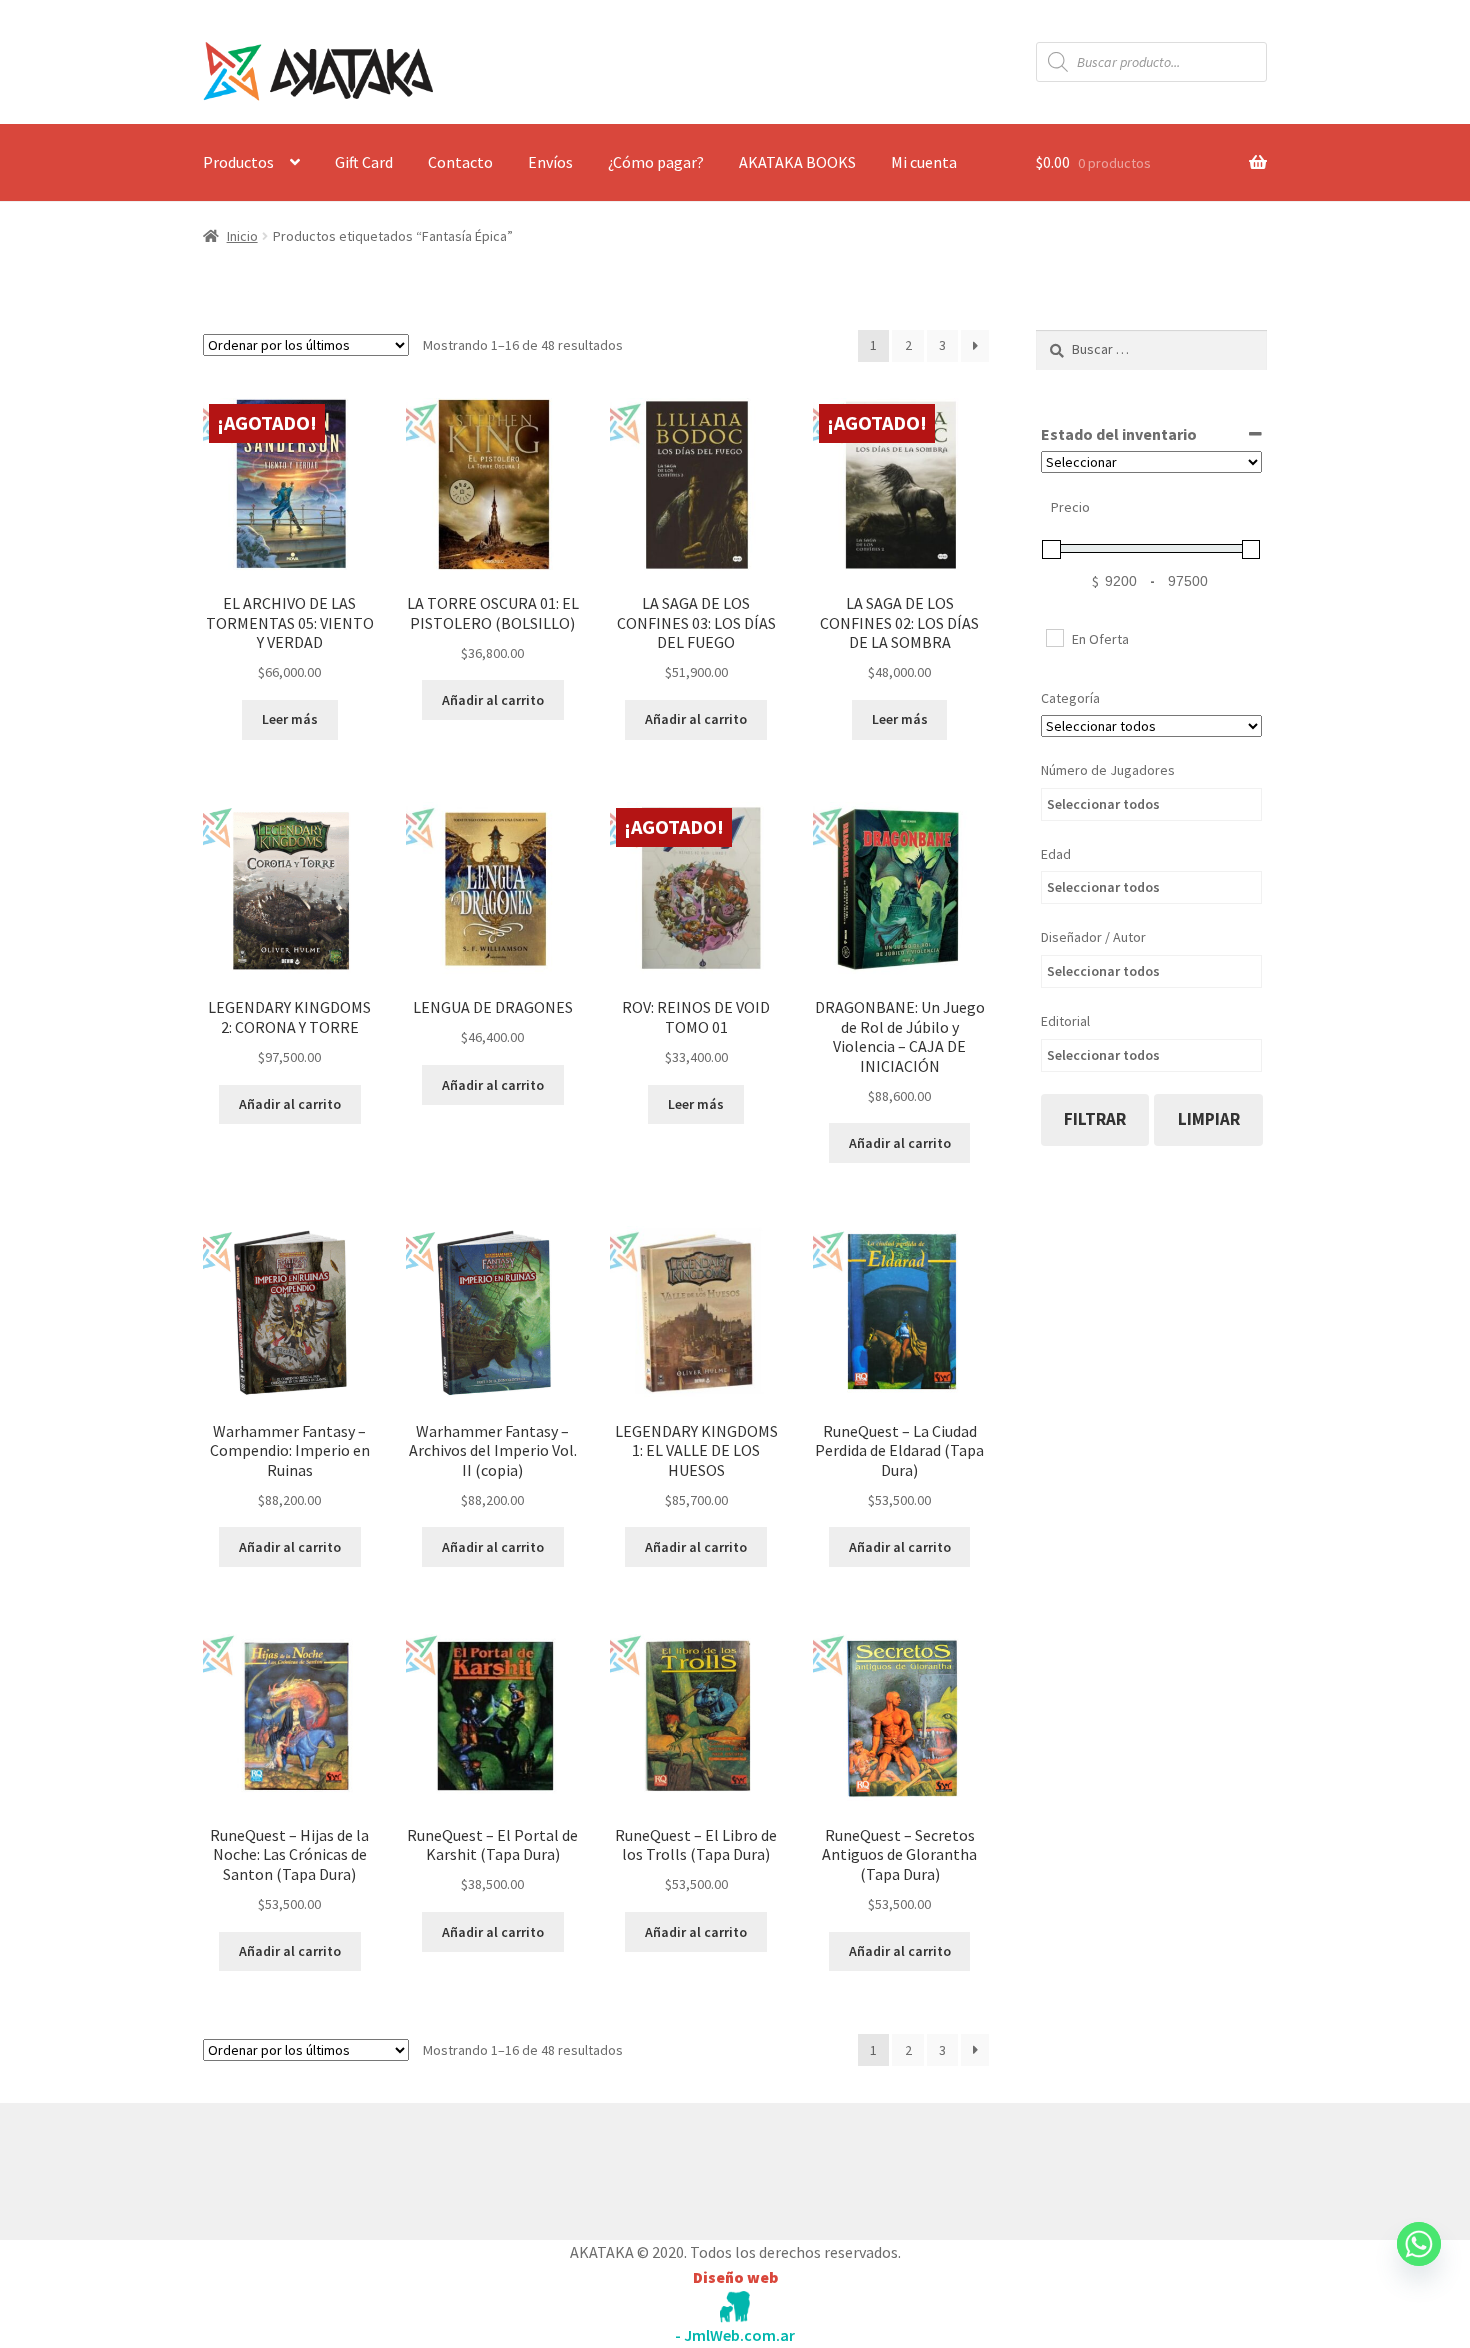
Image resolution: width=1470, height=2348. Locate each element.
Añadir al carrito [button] (493, 700)
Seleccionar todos (1103, 804)
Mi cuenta (924, 162)
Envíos (550, 162)
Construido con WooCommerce (309, 2166)
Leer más (290, 719)
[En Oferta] (1054, 637)
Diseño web (735, 2277)
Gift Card (364, 162)
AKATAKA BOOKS (797, 162)
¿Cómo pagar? (656, 162)
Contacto (460, 162)
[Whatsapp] (1419, 2263)
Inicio (242, 236)
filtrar (1095, 1119)
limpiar (1209, 1119)
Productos (238, 162)
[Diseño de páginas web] (735, 2306)
